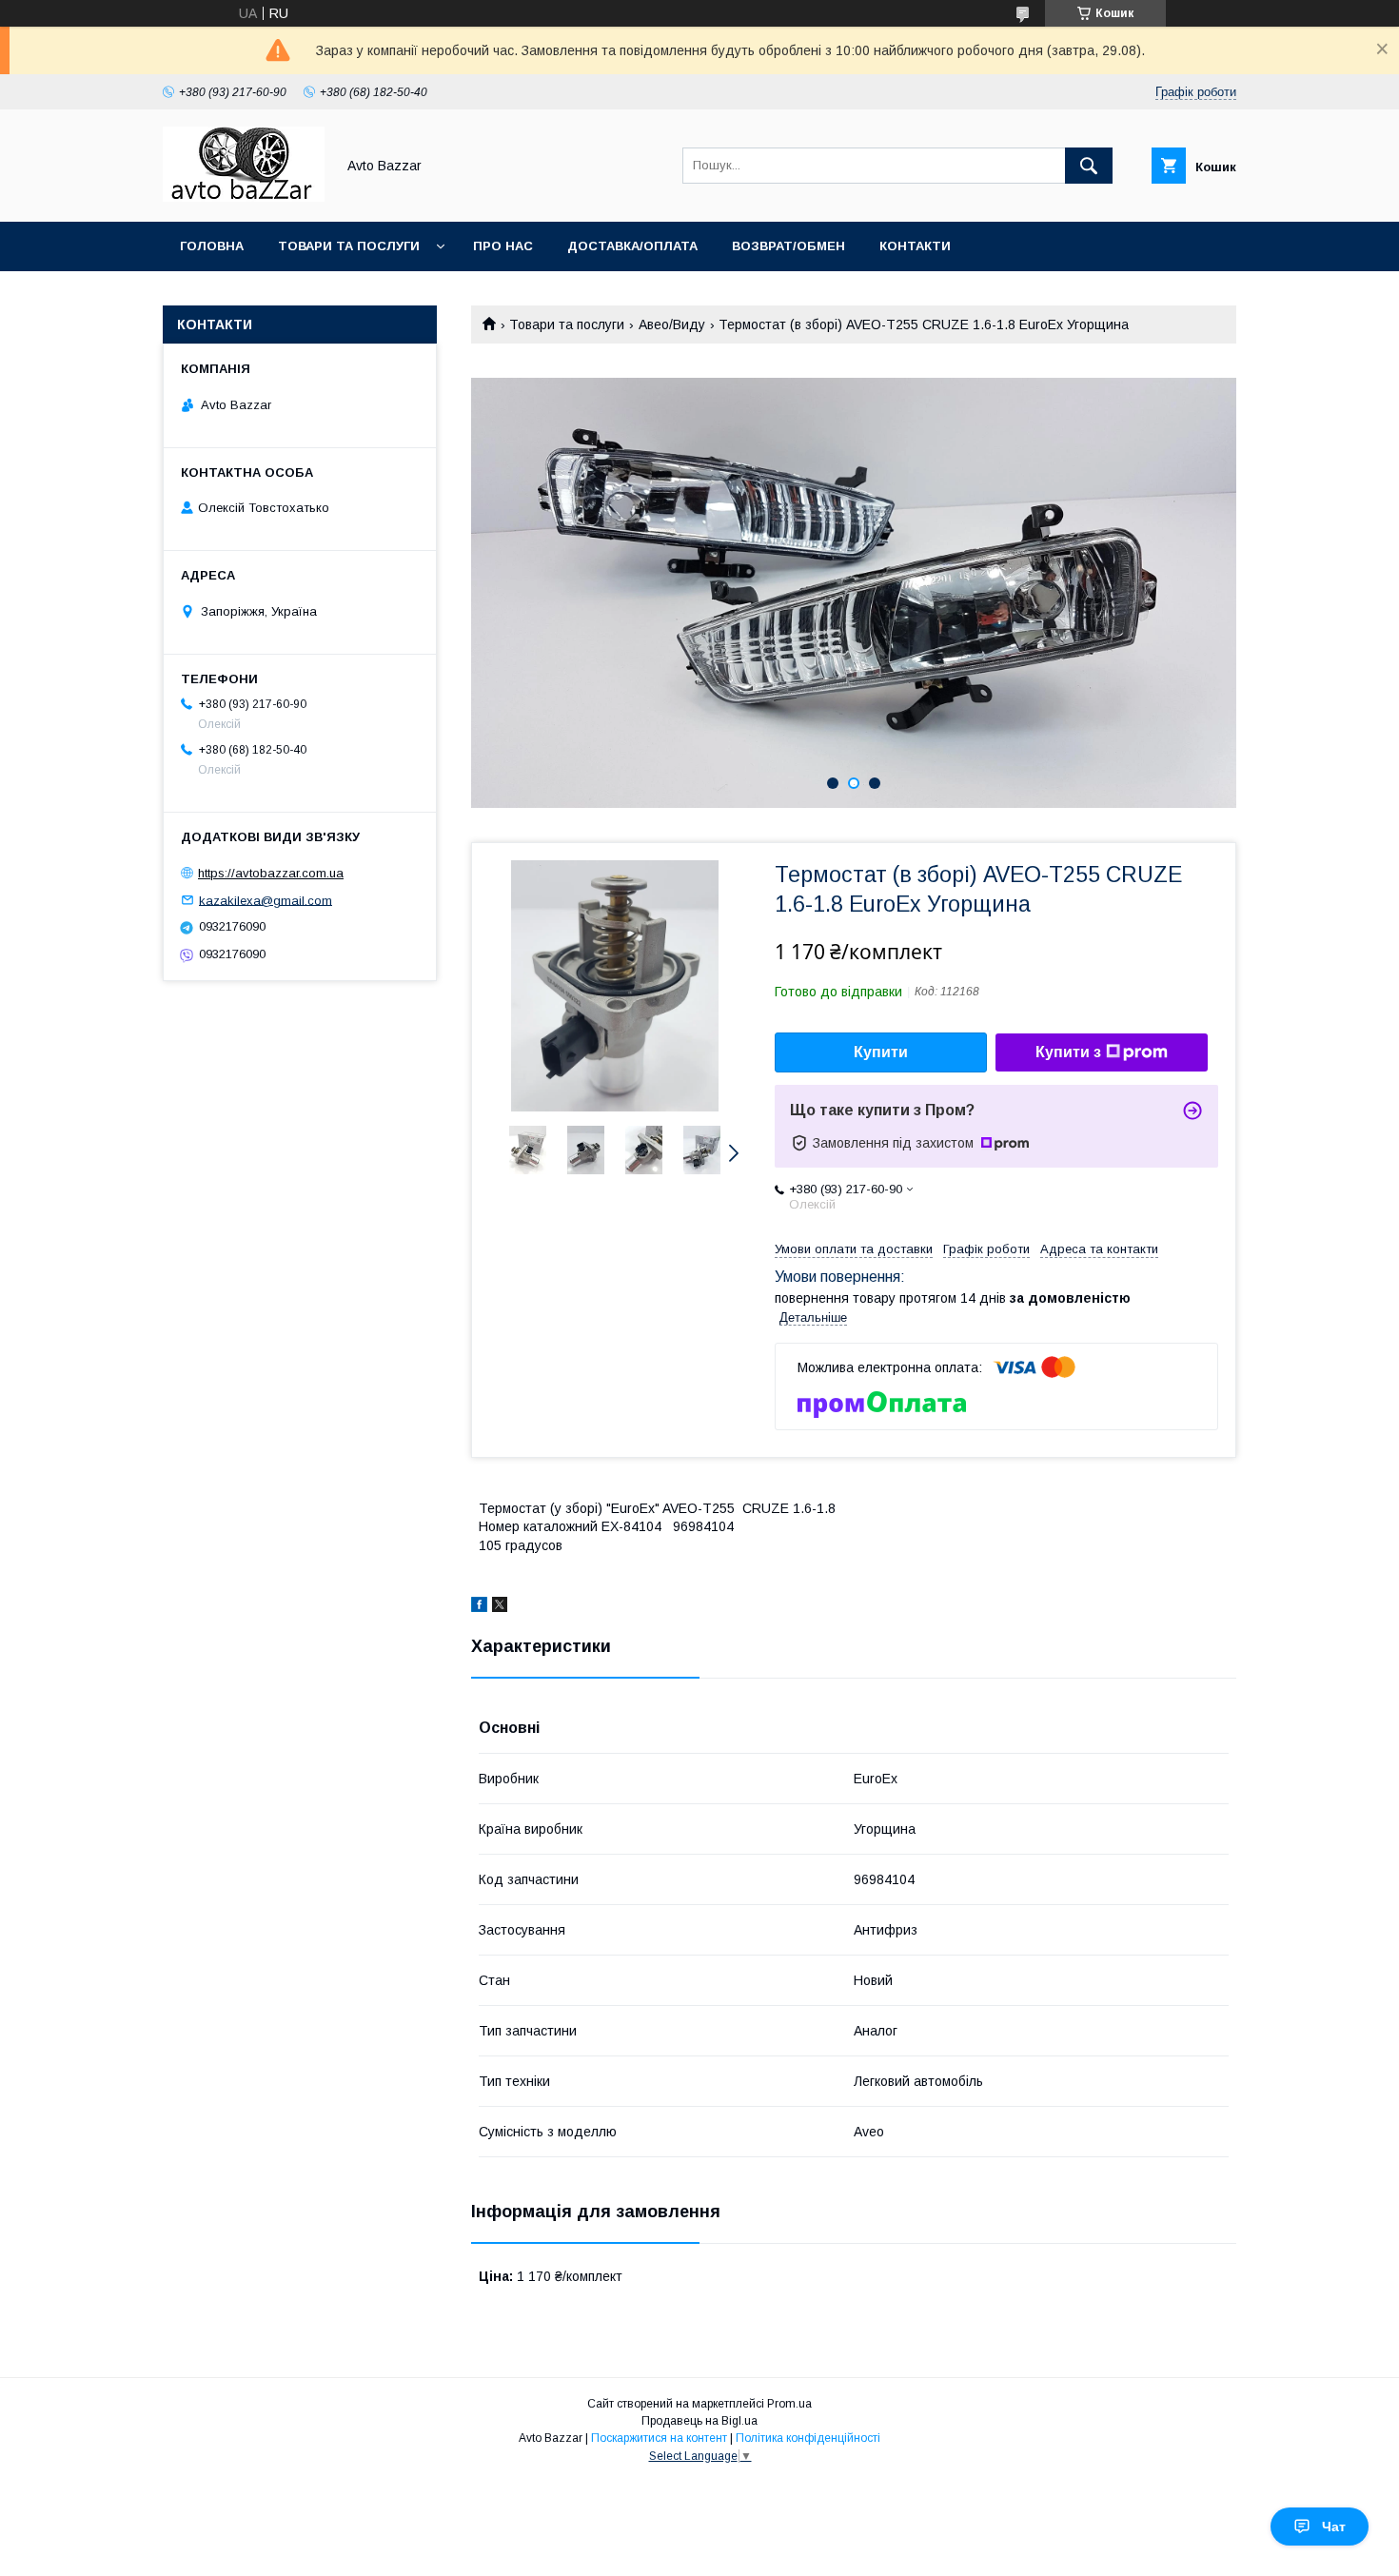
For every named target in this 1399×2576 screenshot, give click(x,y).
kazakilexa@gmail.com (266, 900)
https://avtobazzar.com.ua (271, 873)
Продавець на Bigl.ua (699, 2421)
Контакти (915, 246)
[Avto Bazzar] (244, 197)
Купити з (1068, 1052)
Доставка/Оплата (632, 246)
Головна (212, 246)
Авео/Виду (672, 324)
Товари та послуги (349, 246)
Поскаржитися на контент (659, 2438)
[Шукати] (1089, 166)
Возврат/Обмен (788, 246)
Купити (881, 1052)
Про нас (503, 246)
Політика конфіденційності (808, 2438)
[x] (500, 1607)
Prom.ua (789, 2404)
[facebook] (479, 1607)
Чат (1334, 2527)
